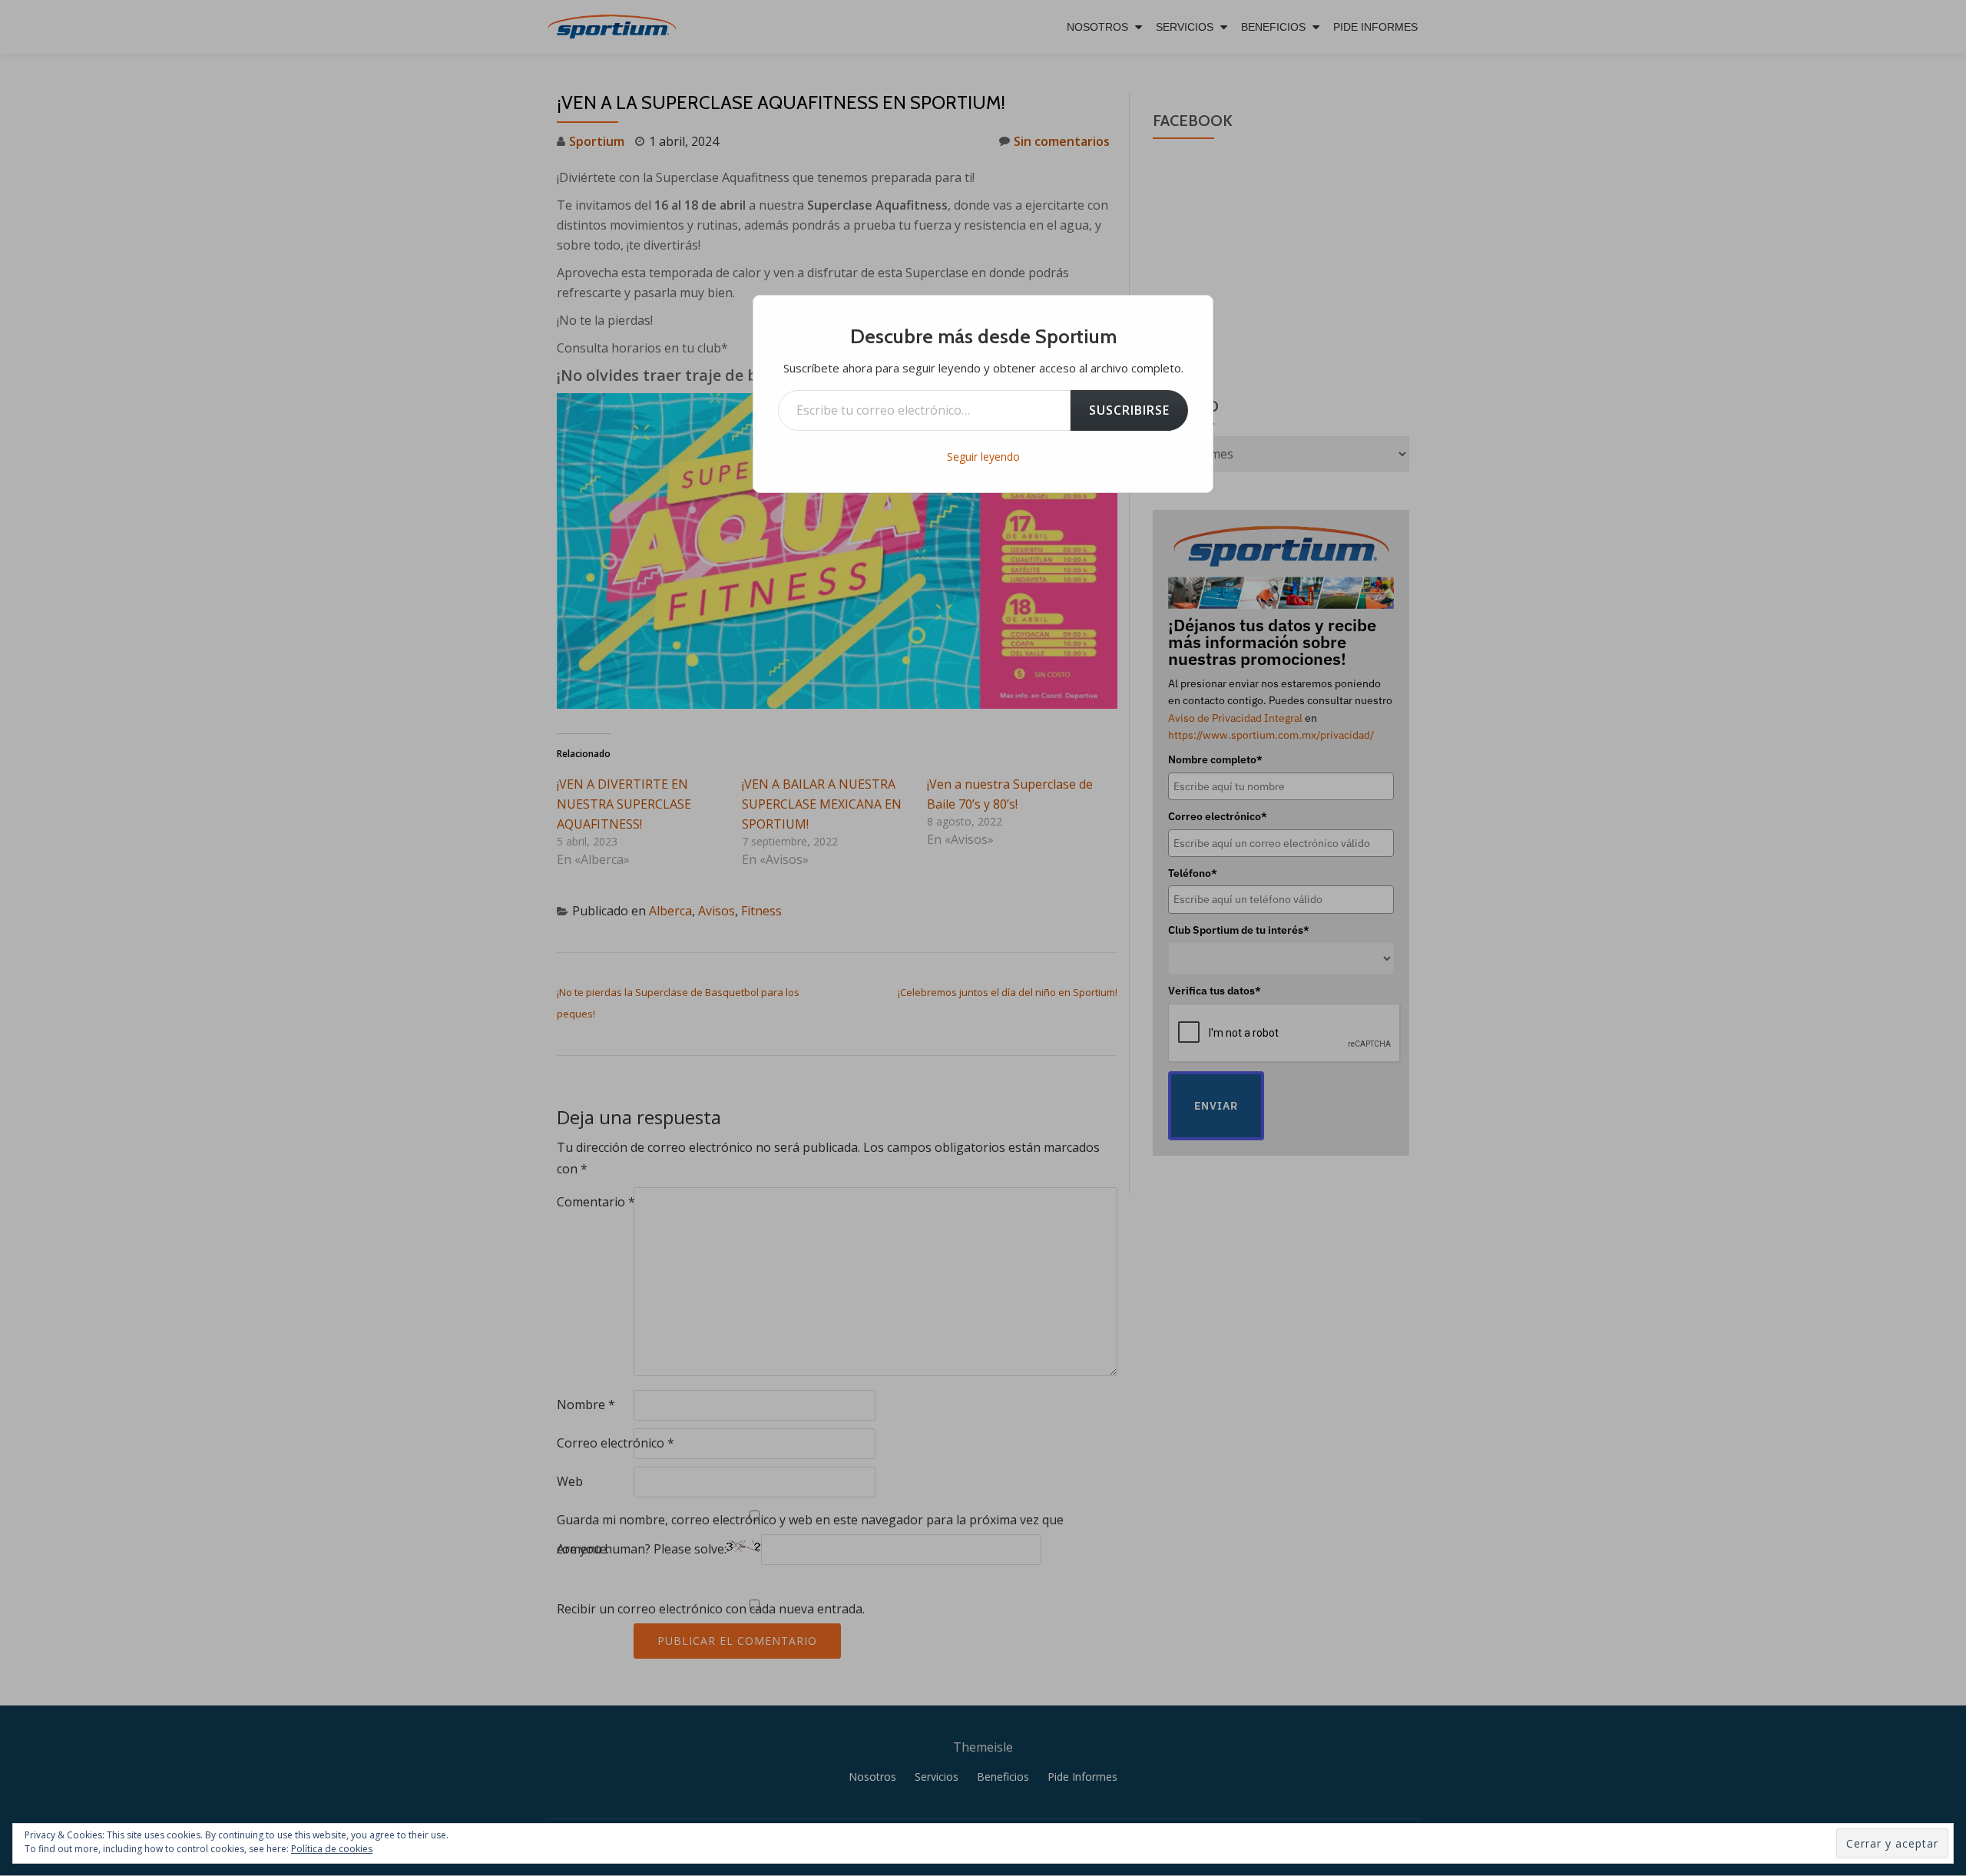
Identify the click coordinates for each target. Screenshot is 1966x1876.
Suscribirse (1129, 410)
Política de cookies (332, 1849)
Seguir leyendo (983, 457)
